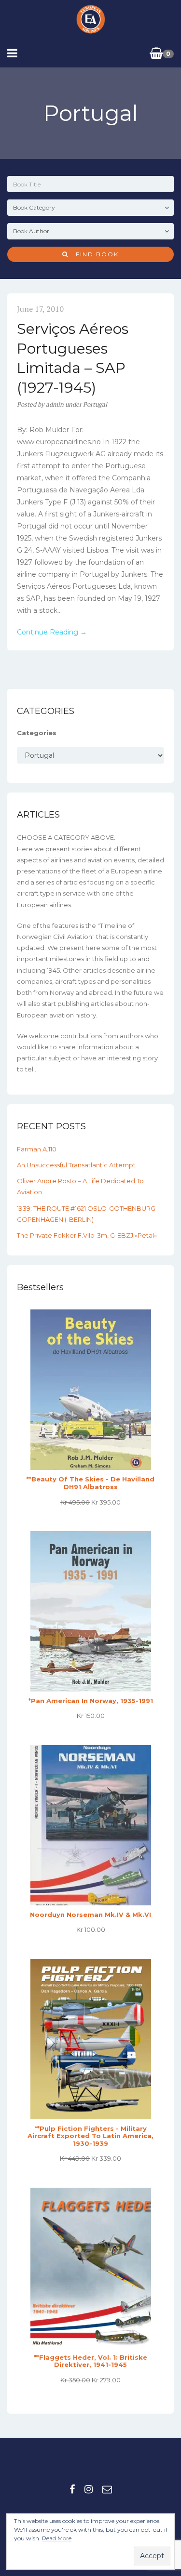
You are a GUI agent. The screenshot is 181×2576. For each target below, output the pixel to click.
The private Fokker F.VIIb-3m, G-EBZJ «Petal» (87, 1235)
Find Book (94, 254)
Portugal (95, 404)
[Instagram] (89, 2489)
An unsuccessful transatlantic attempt (76, 1165)
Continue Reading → (52, 632)
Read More (57, 2538)
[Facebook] (72, 2489)
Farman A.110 (37, 1149)
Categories (37, 733)
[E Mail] (107, 2489)
